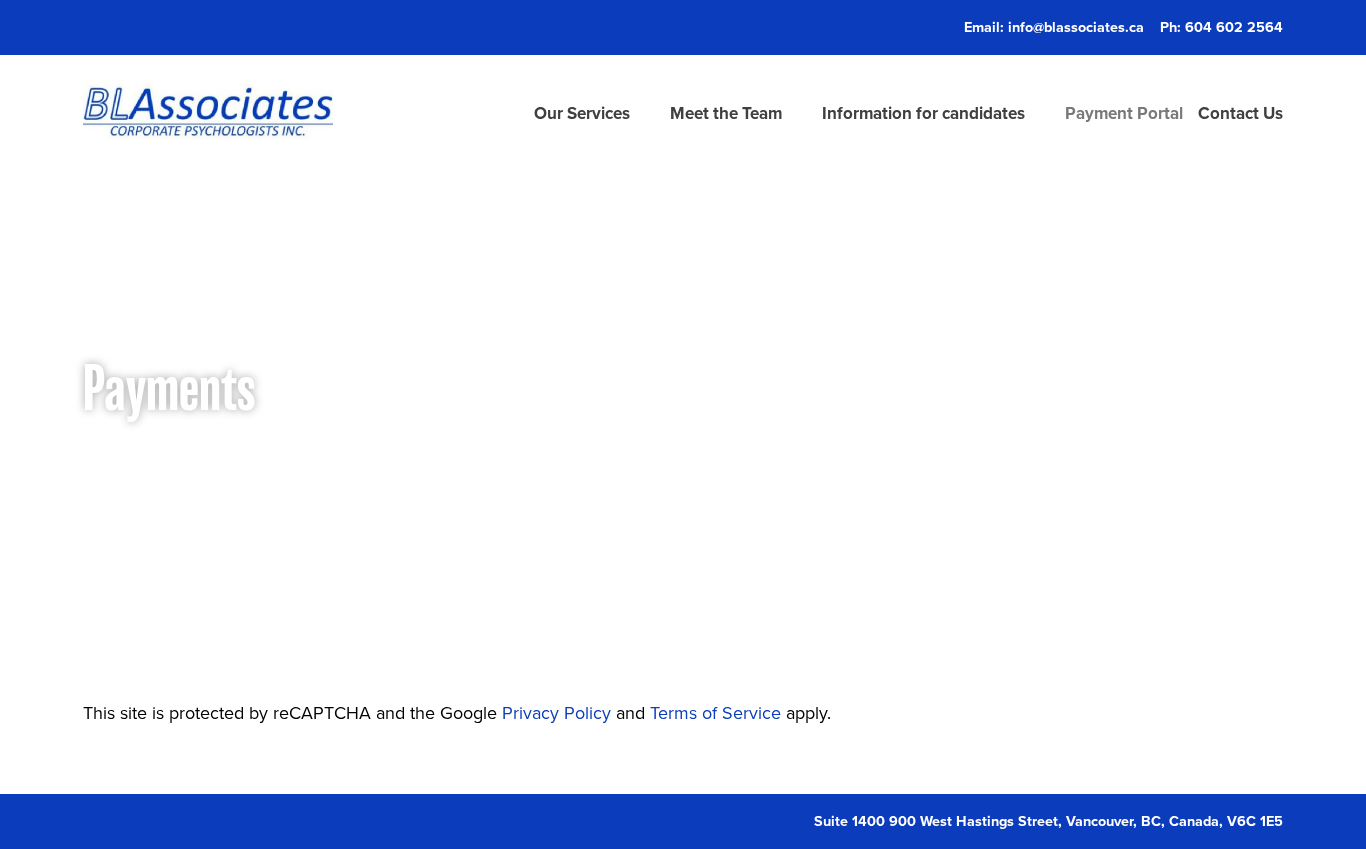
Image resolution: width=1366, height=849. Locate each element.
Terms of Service (718, 712)
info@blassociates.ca (1076, 26)
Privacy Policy (556, 712)
